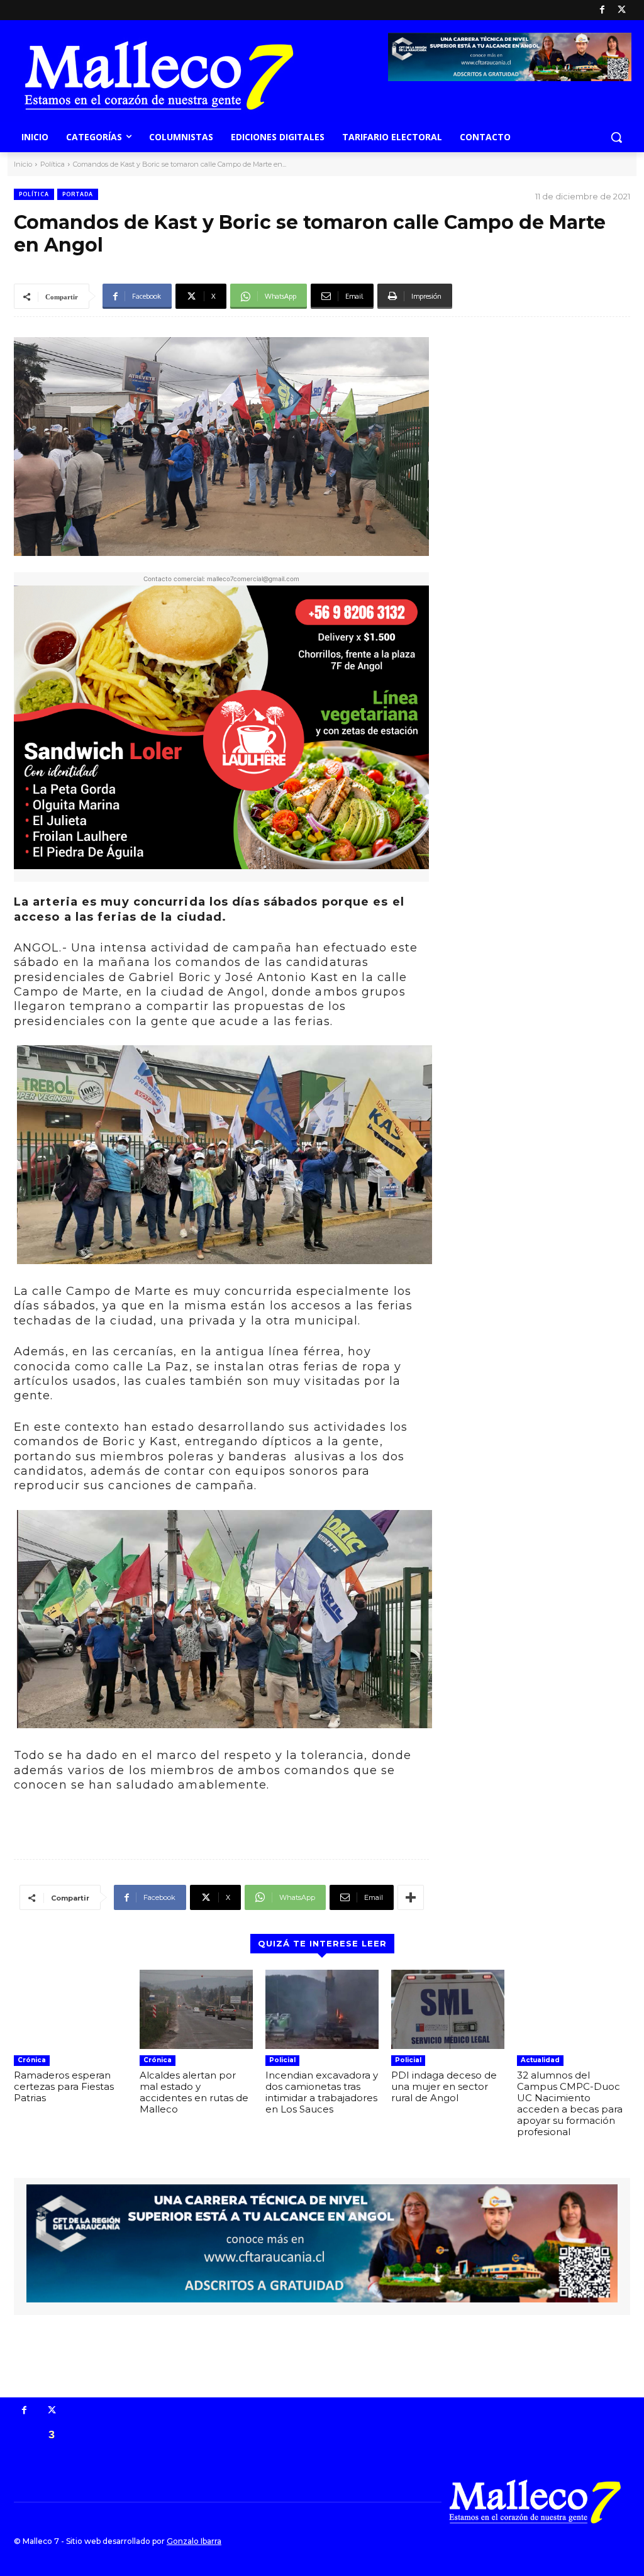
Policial (282, 2060)
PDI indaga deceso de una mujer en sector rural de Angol (444, 2086)
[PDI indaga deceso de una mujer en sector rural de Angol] (448, 2009)
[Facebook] (602, 10)
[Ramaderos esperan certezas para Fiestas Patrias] (70, 2009)
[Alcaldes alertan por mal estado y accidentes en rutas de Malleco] (196, 2009)
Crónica (32, 2060)
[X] (622, 10)
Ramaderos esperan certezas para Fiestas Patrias (64, 2086)
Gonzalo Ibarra (194, 2541)
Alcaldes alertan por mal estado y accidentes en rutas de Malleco (194, 2092)
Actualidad (540, 2060)
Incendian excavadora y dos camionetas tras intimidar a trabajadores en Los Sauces (322, 2092)
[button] (616, 137)
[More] (411, 1897)
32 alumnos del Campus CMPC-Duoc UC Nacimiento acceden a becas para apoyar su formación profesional (570, 2103)
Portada (78, 194)
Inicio (23, 164)
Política (53, 164)
